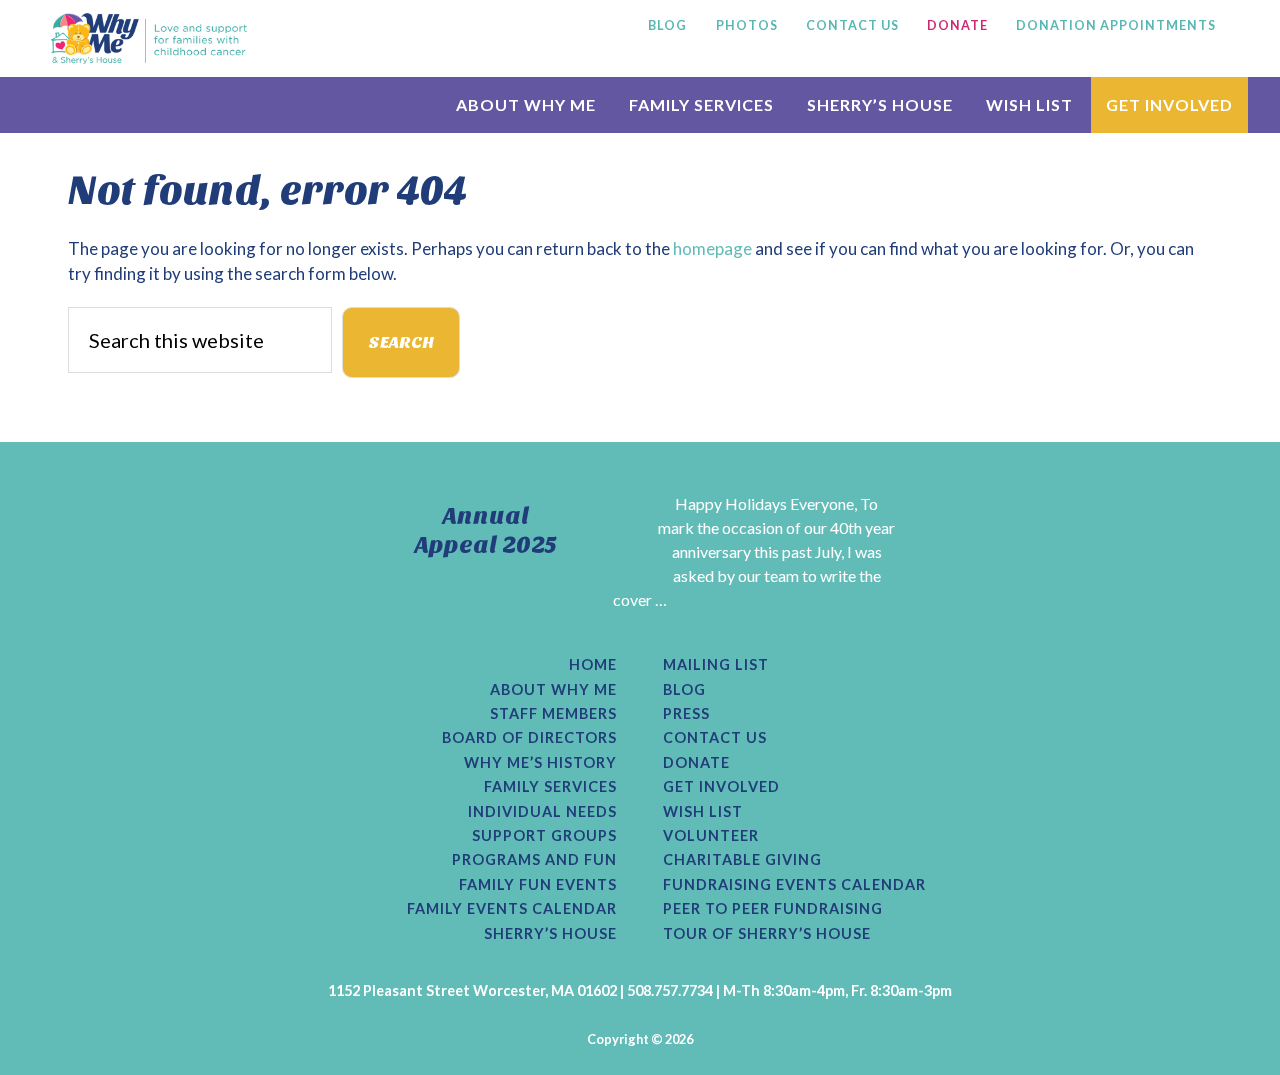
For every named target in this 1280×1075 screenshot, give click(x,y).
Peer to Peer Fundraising (773, 909)
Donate (696, 763)
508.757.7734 (670, 990)
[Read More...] (563, 623)
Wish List (703, 812)
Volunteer (711, 836)
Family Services (550, 787)
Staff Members (553, 714)
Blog (684, 690)
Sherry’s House (550, 934)
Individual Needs (542, 812)
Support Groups (544, 836)
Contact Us (715, 738)
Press (686, 714)
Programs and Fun (534, 860)
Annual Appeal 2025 (486, 530)
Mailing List (716, 665)
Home (593, 665)
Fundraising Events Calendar (794, 885)
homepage (712, 248)
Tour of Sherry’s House (767, 934)
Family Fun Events (538, 885)
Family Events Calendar (512, 909)
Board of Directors (529, 738)
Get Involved (721, 787)
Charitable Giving (742, 860)
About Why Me (553, 690)
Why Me (149, 38)
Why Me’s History (540, 763)
